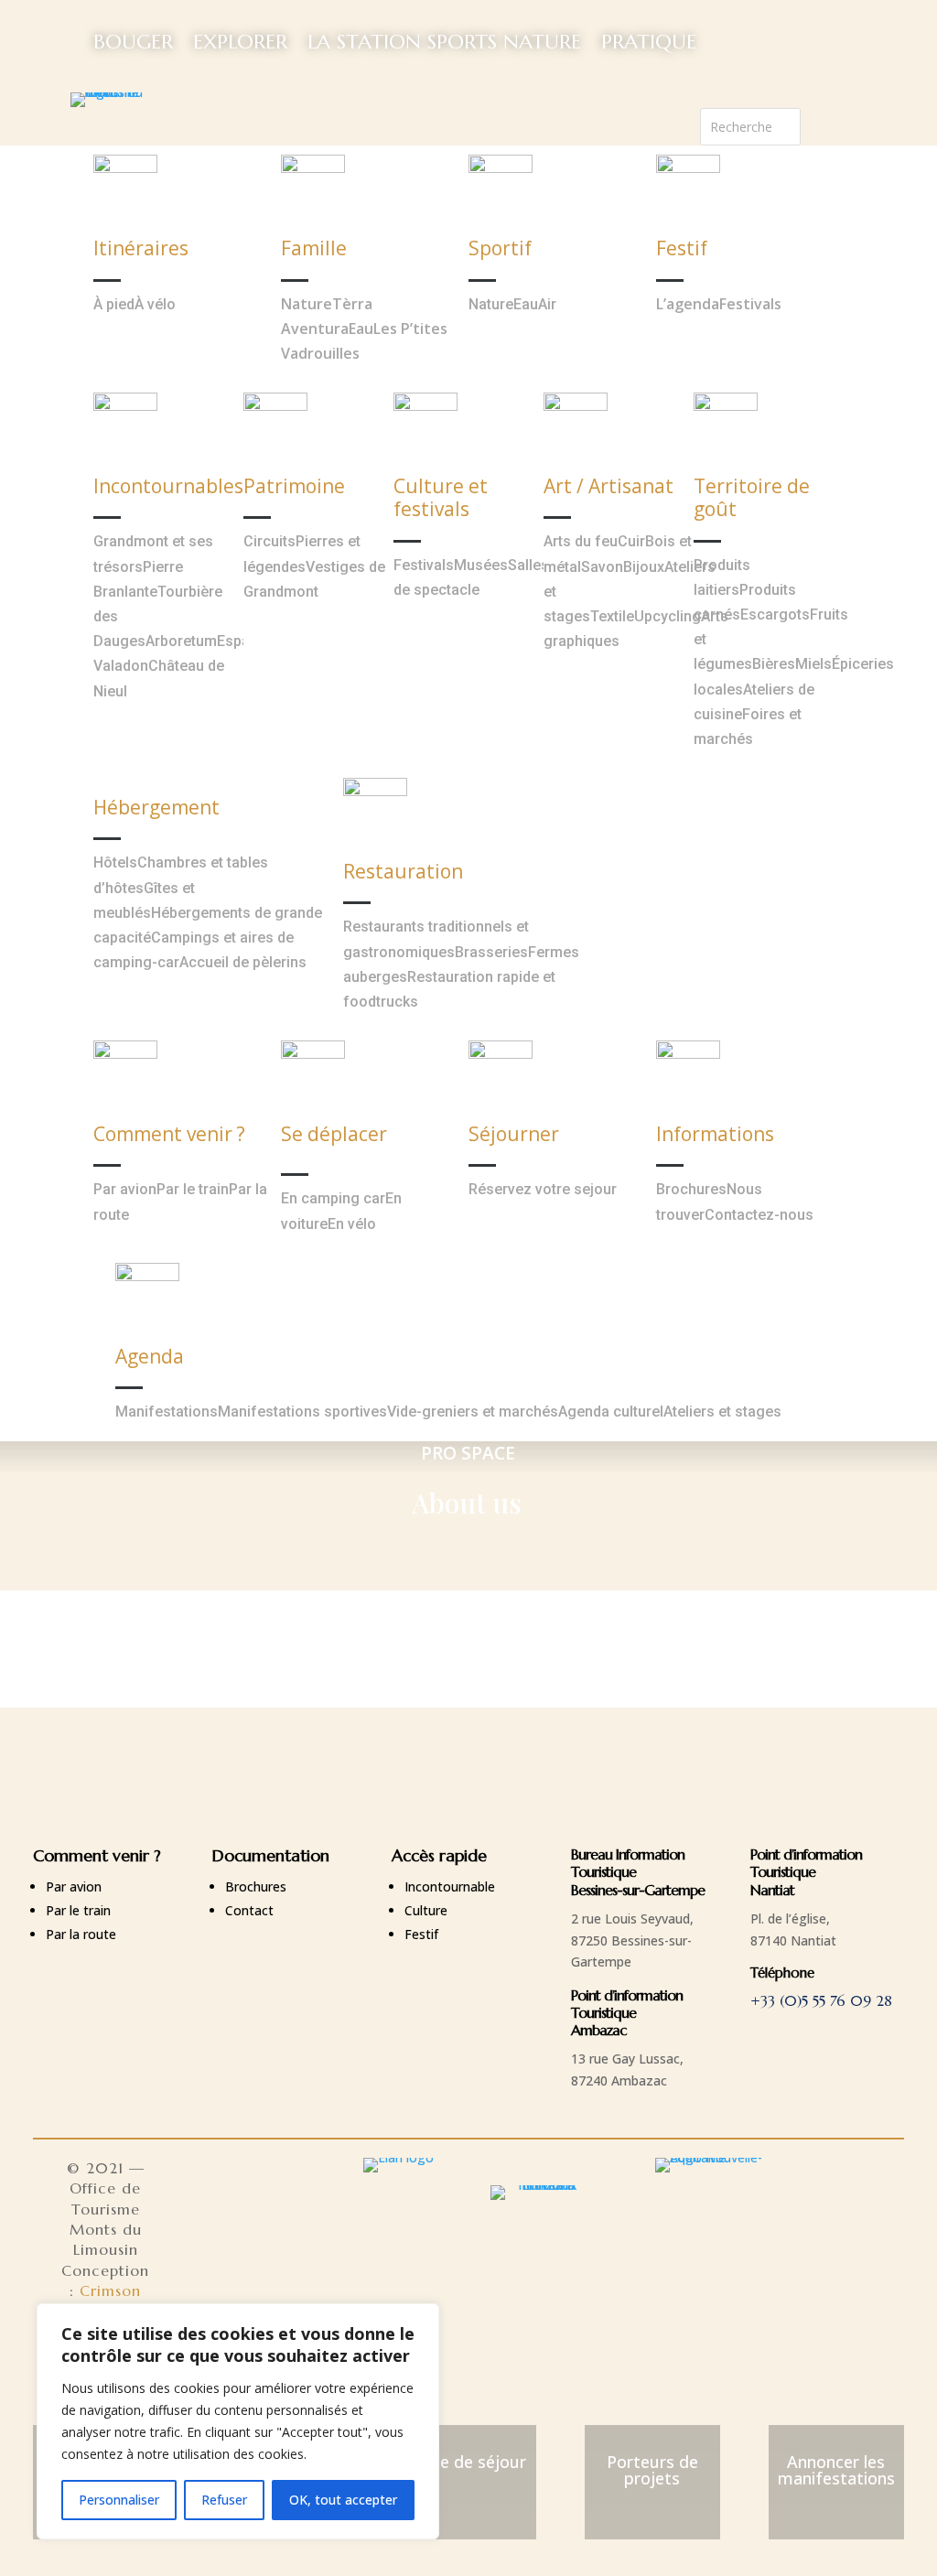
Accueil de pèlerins (243, 962)
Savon (602, 567)
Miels (813, 664)
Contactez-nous (759, 1215)
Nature (307, 304)
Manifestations (167, 1412)
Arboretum (181, 641)
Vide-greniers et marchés (473, 1412)
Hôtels (115, 862)
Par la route (81, 1934)
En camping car (333, 1198)
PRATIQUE (649, 42)
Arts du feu (581, 541)
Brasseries (491, 952)
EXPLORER (240, 42)
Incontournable (450, 1886)
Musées (481, 565)
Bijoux (644, 567)
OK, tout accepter (343, 2500)
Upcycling (668, 616)
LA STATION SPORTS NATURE (444, 42)
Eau (361, 329)
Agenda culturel (611, 1412)
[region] (238, 2421)
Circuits (269, 541)
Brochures (691, 1189)
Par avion (125, 1189)
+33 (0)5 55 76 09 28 (821, 2000)
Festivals (750, 304)
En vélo (352, 1224)
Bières (774, 664)
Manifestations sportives (302, 1412)
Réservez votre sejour (543, 1189)
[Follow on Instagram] (852, 123)
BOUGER (133, 42)
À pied (114, 304)
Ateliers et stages (722, 1412)
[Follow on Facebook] (815, 123)
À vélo (155, 304)
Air (547, 304)
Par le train (193, 1189)
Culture (426, 1910)
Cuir (631, 541)
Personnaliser (119, 2500)
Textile (612, 616)
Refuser (224, 2500)
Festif (421, 1934)
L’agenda (688, 304)
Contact (249, 1910)
